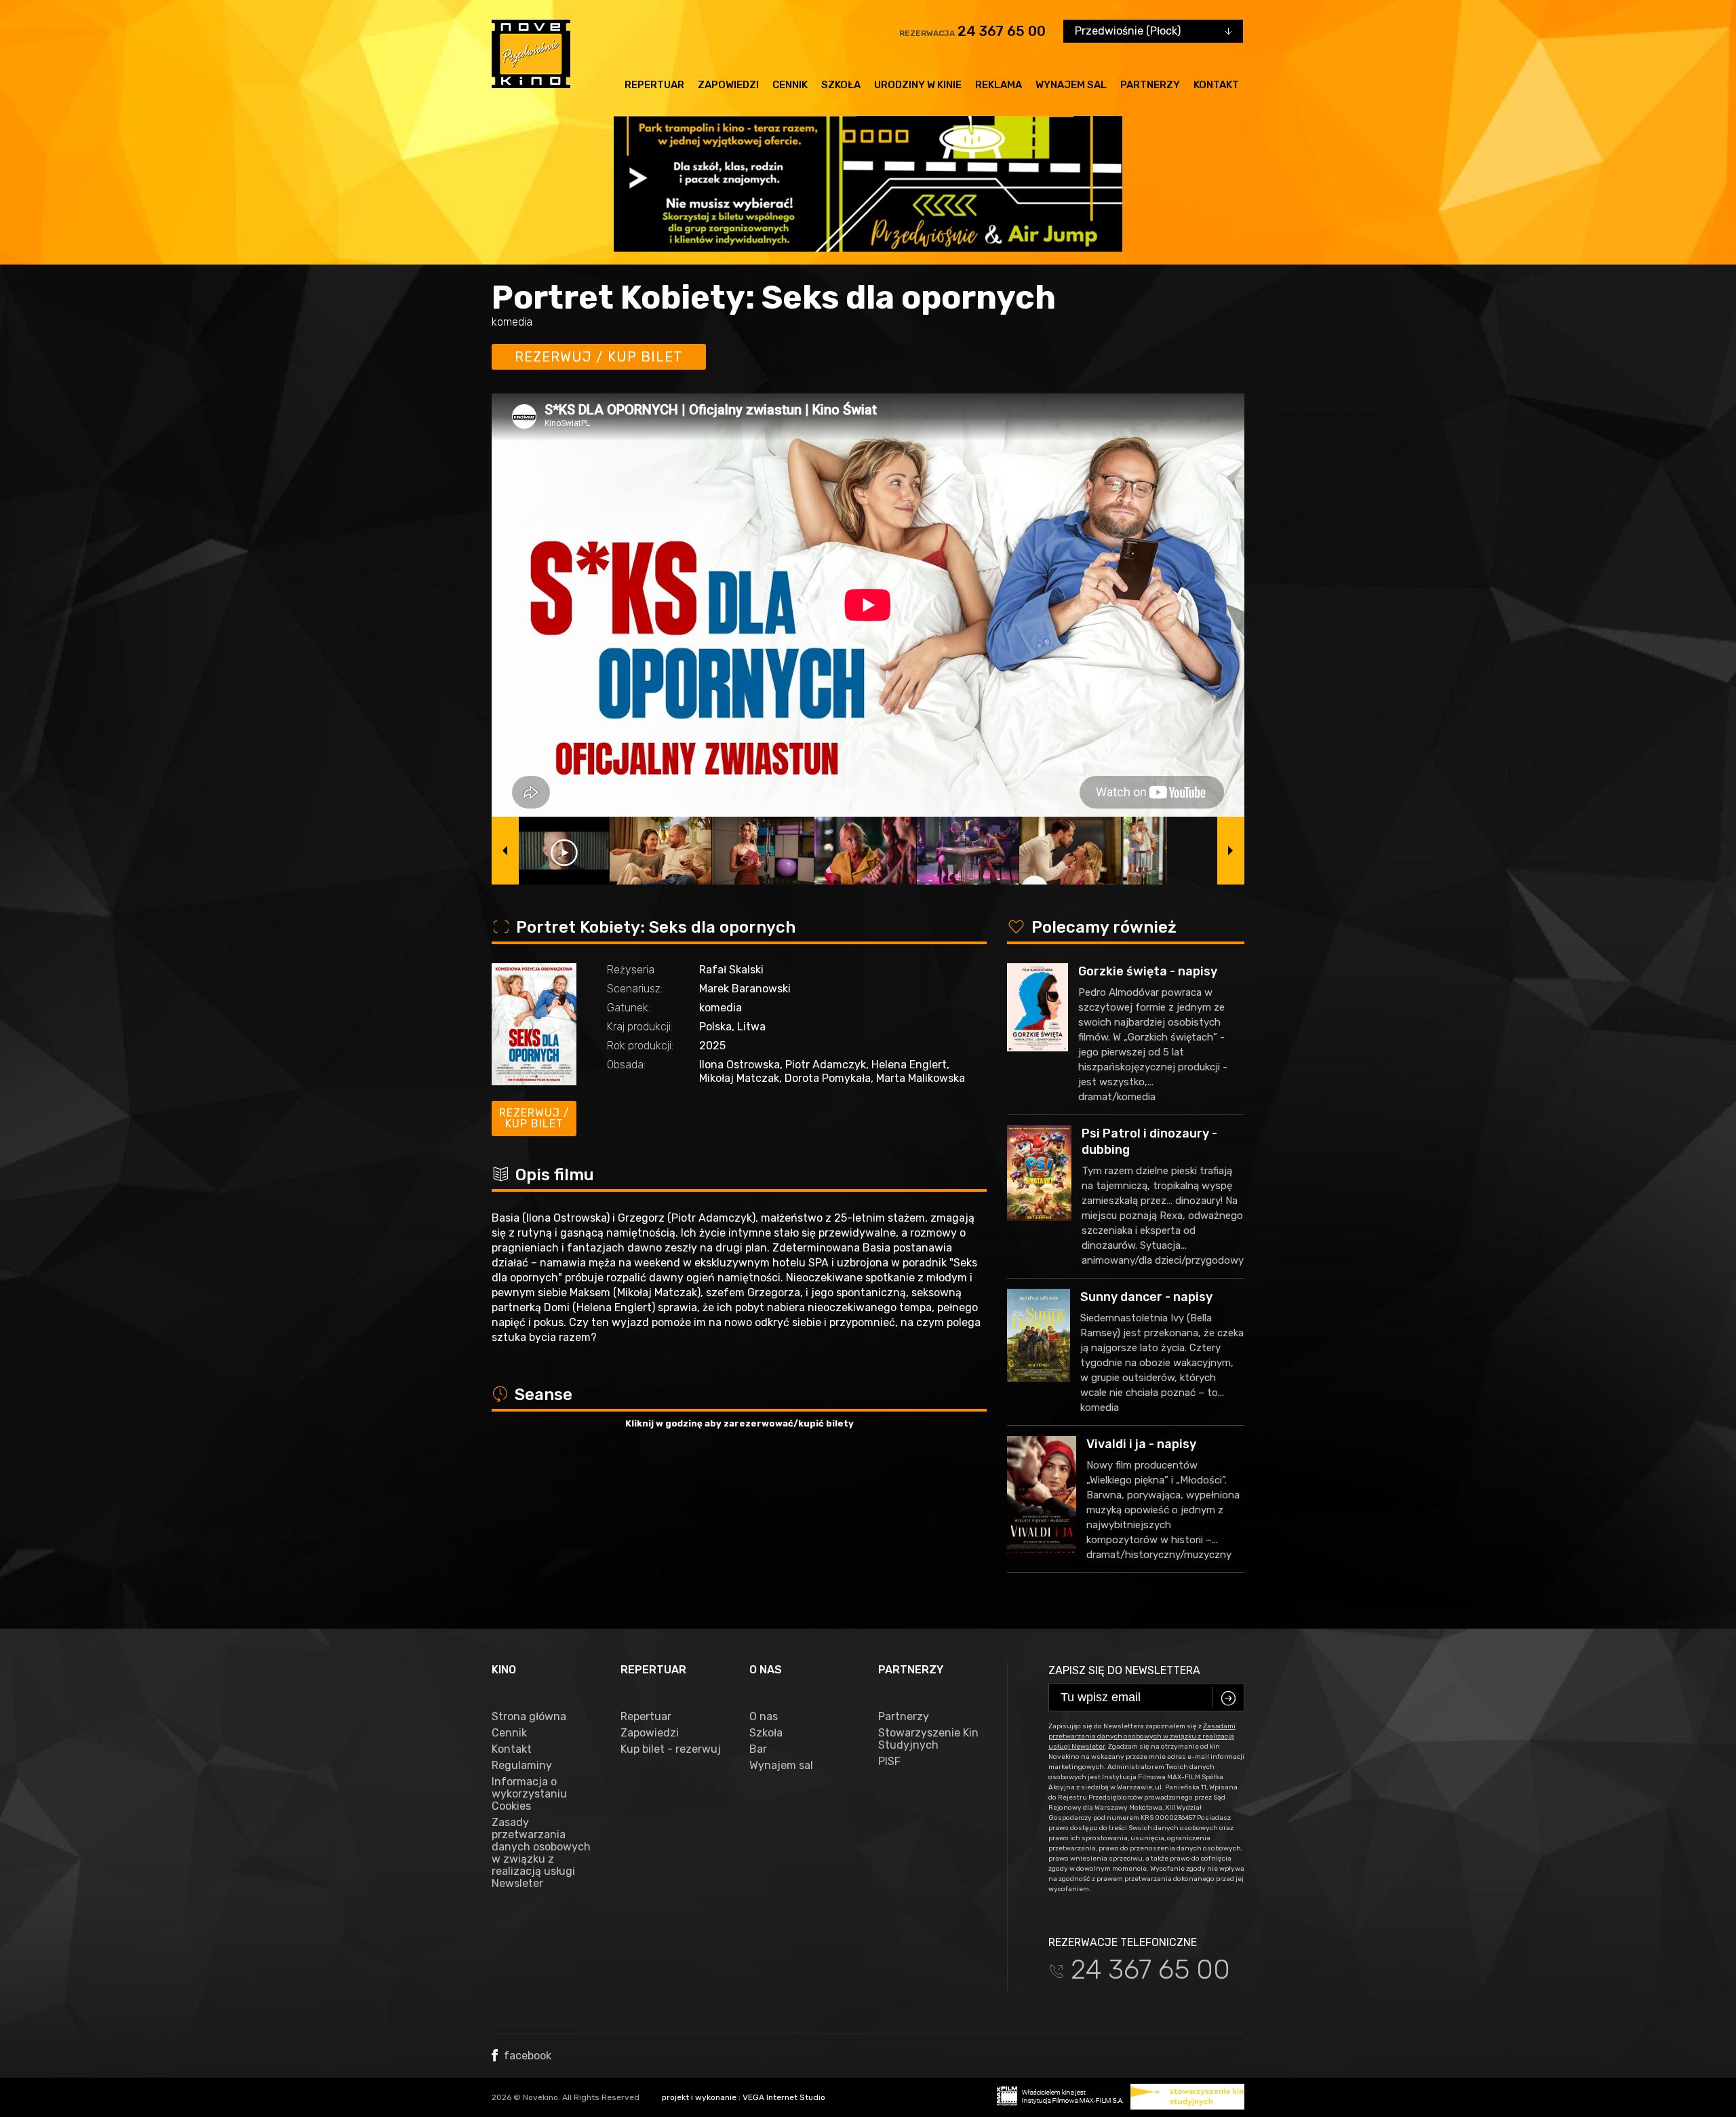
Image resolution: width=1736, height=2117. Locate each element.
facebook (526, 2056)
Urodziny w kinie (918, 85)
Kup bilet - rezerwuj (671, 1749)
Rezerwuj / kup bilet (599, 357)
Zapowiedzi (728, 85)
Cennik (790, 85)
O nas (764, 1717)
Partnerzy (1150, 85)
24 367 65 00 (1002, 31)
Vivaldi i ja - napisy (1141, 1444)
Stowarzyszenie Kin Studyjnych (928, 1739)
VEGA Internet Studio (784, 2097)
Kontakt (1216, 85)
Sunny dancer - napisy (1146, 1297)
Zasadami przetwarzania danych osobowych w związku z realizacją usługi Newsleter (1142, 1736)
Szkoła (841, 85)
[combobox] (1153, 31)
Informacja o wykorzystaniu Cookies (529, 1794)
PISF (889, 1762)
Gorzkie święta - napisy (1148, 971)
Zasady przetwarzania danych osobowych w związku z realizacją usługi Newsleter (541, 1853)
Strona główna (529, 1717)
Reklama (999, 85)
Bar (758, 1749)
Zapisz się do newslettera (1124, 1670)
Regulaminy (522, 1766)
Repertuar (654, 85)
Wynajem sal (1071, 85)
